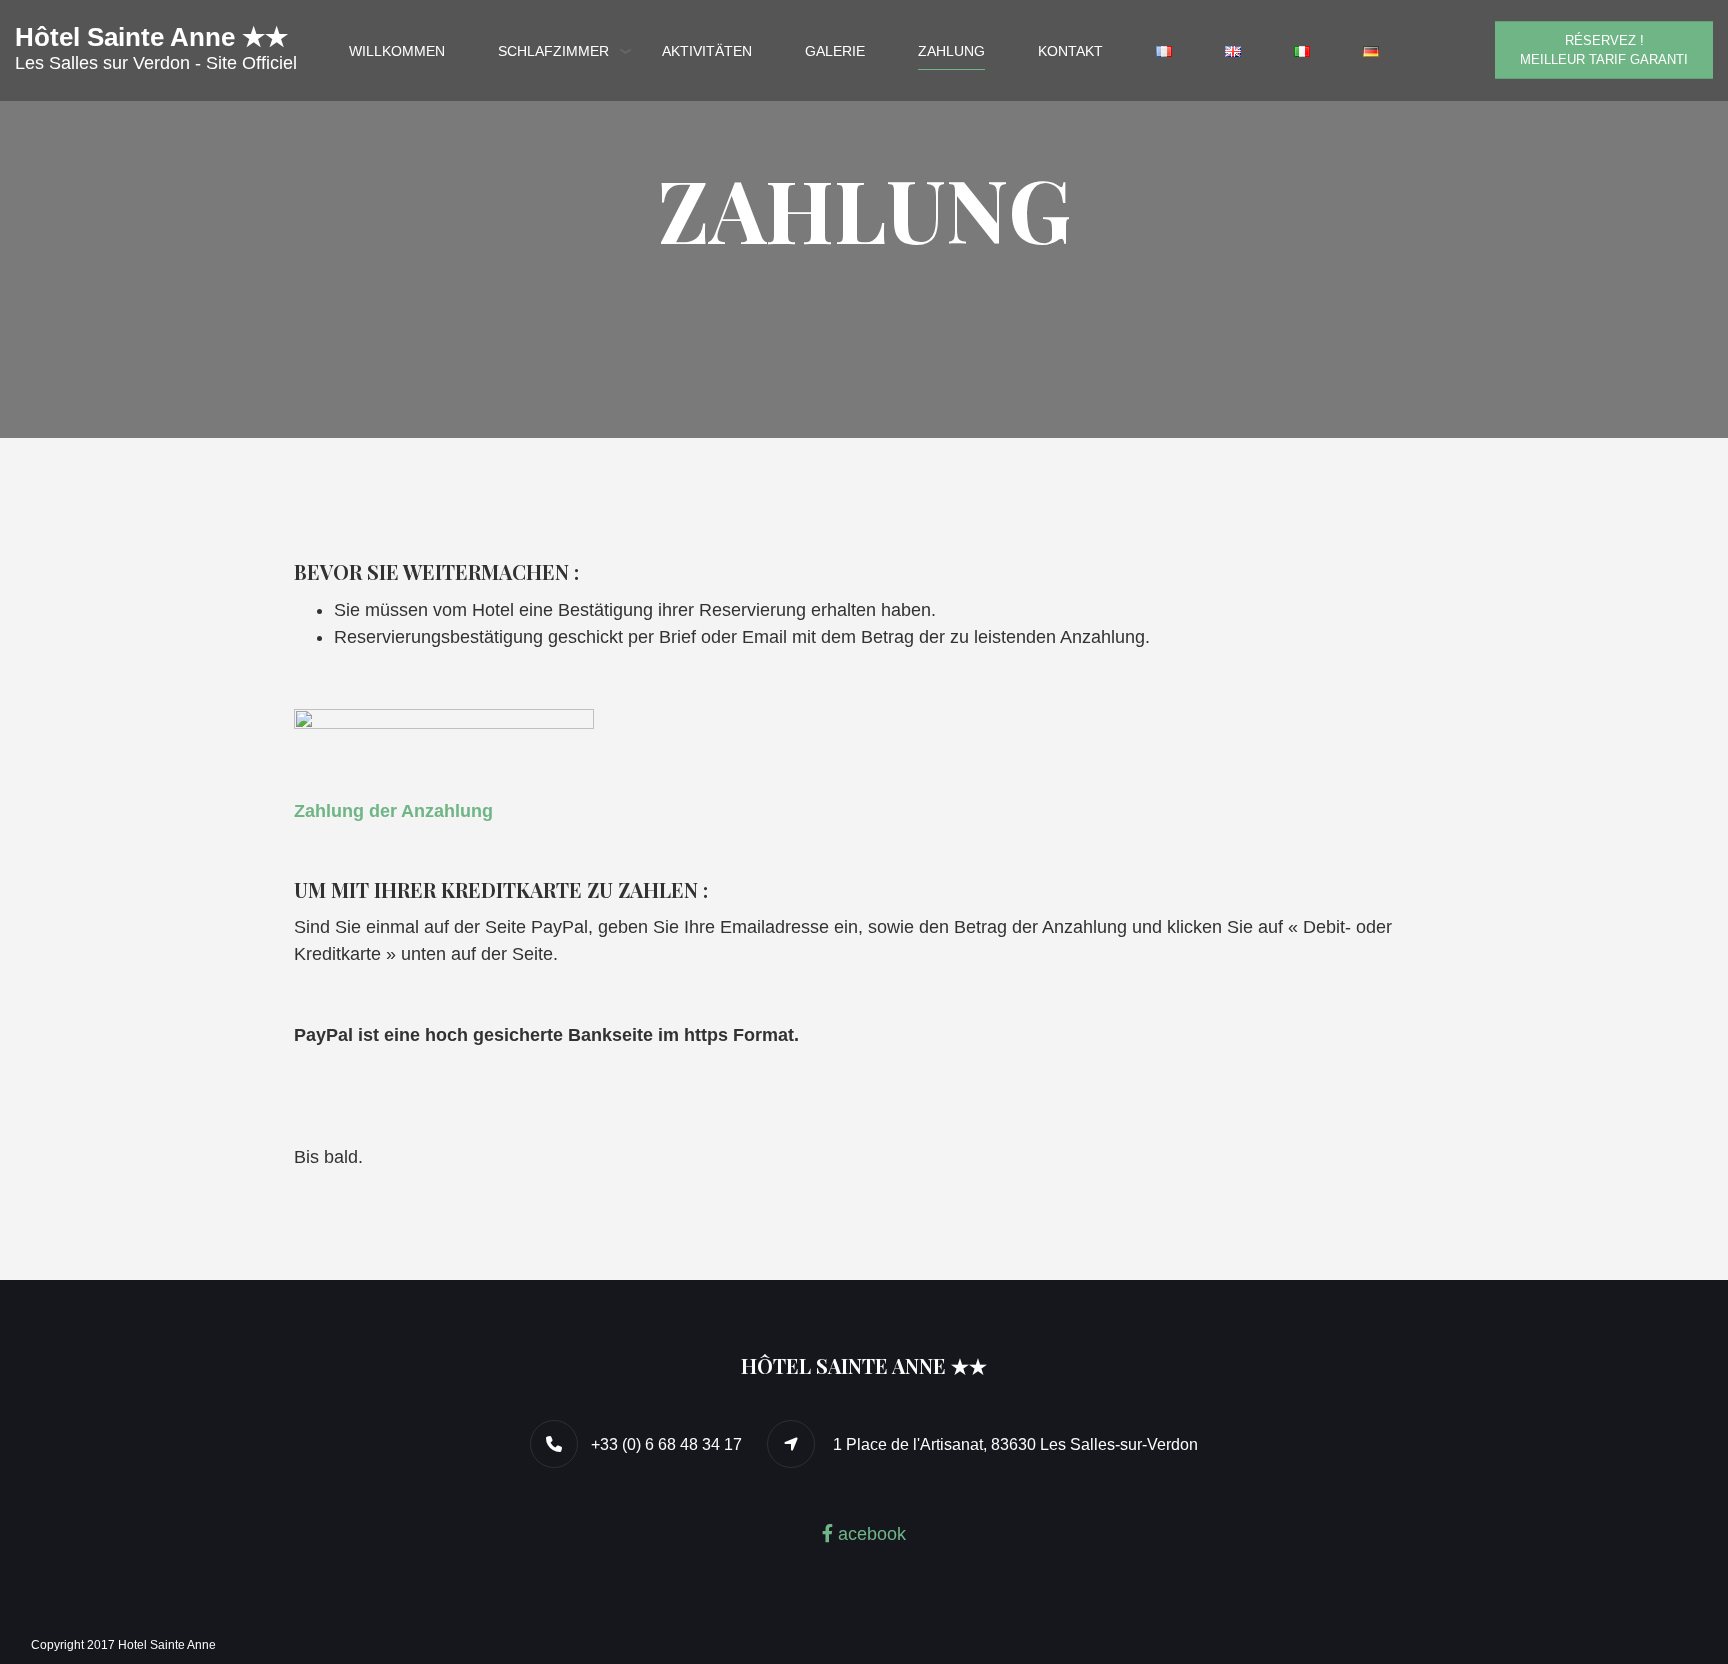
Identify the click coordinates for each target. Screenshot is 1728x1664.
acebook (869, 1534)
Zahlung (951, 51)
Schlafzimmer (553, 51)
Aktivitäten (707, 51)
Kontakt (1070, 51)
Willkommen (397, 51)
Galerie (835, 51)
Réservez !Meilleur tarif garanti (1604, 49)
